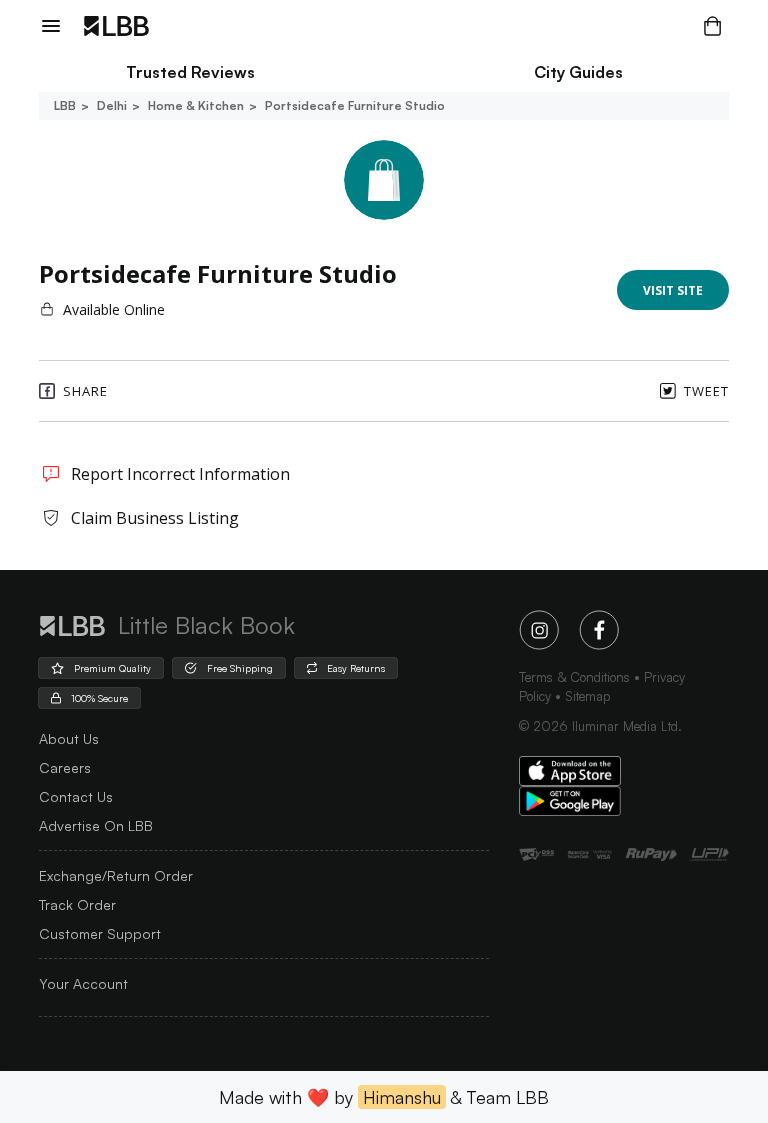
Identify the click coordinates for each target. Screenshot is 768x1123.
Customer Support (100, 933)
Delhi (112, 105)
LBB (65, 105)
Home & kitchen (196, 105)
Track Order (77, 904)
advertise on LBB (96, 825)
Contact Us (76, 796)
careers (65, 767)
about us (69, 738)
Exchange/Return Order (116, 875)
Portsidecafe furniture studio (355, 105)
